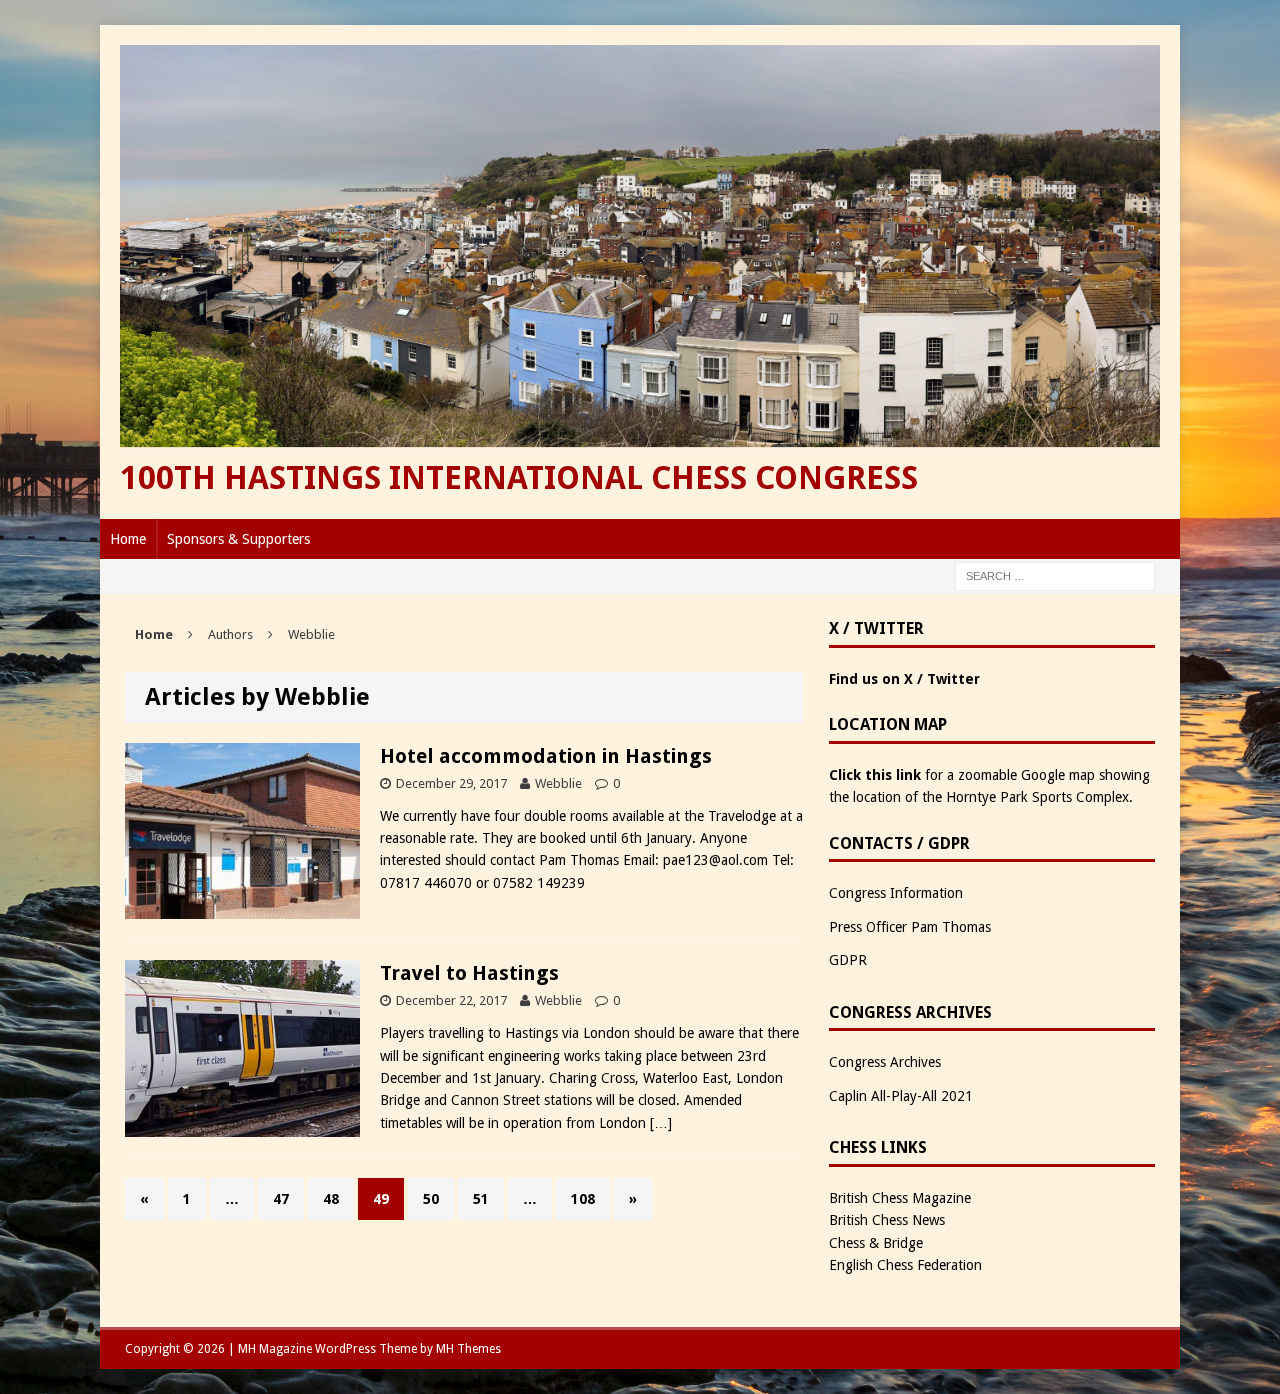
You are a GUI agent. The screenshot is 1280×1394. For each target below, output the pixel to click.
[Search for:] (1055, 575)
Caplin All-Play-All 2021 (901, 1096)
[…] (661, 1123)
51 (481, 1199)
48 (331, 1199)
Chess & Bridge (876, 1243)
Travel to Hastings (469, 973)
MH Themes (468, 1349)
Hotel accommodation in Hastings (546, 756)
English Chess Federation (905, 1265)
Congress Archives (885, 1062)
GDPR (848, 960)
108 (583, 1199)
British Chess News (887, 1220)
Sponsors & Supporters (238, 539)
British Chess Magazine (900, 1198)
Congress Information (896, 893)
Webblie (558, 783)
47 (281, 1199)
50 (431, 1199)
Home (128, 539)
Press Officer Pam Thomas (910, 927)
